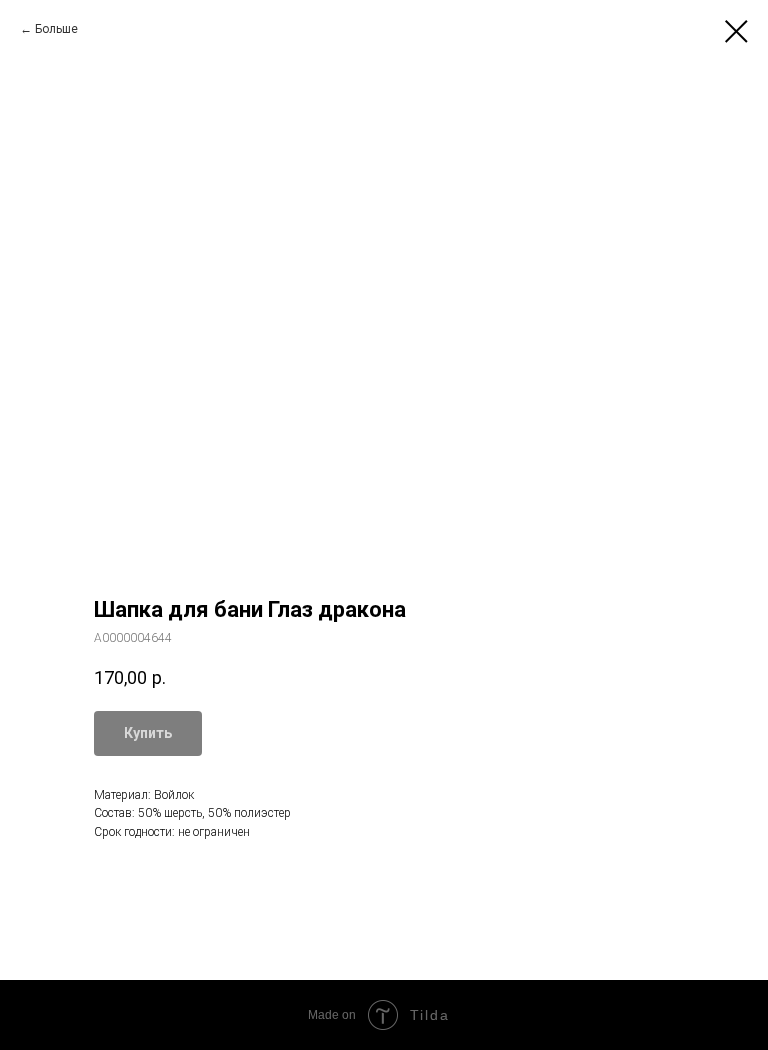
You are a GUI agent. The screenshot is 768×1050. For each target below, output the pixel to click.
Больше (56, 29)
